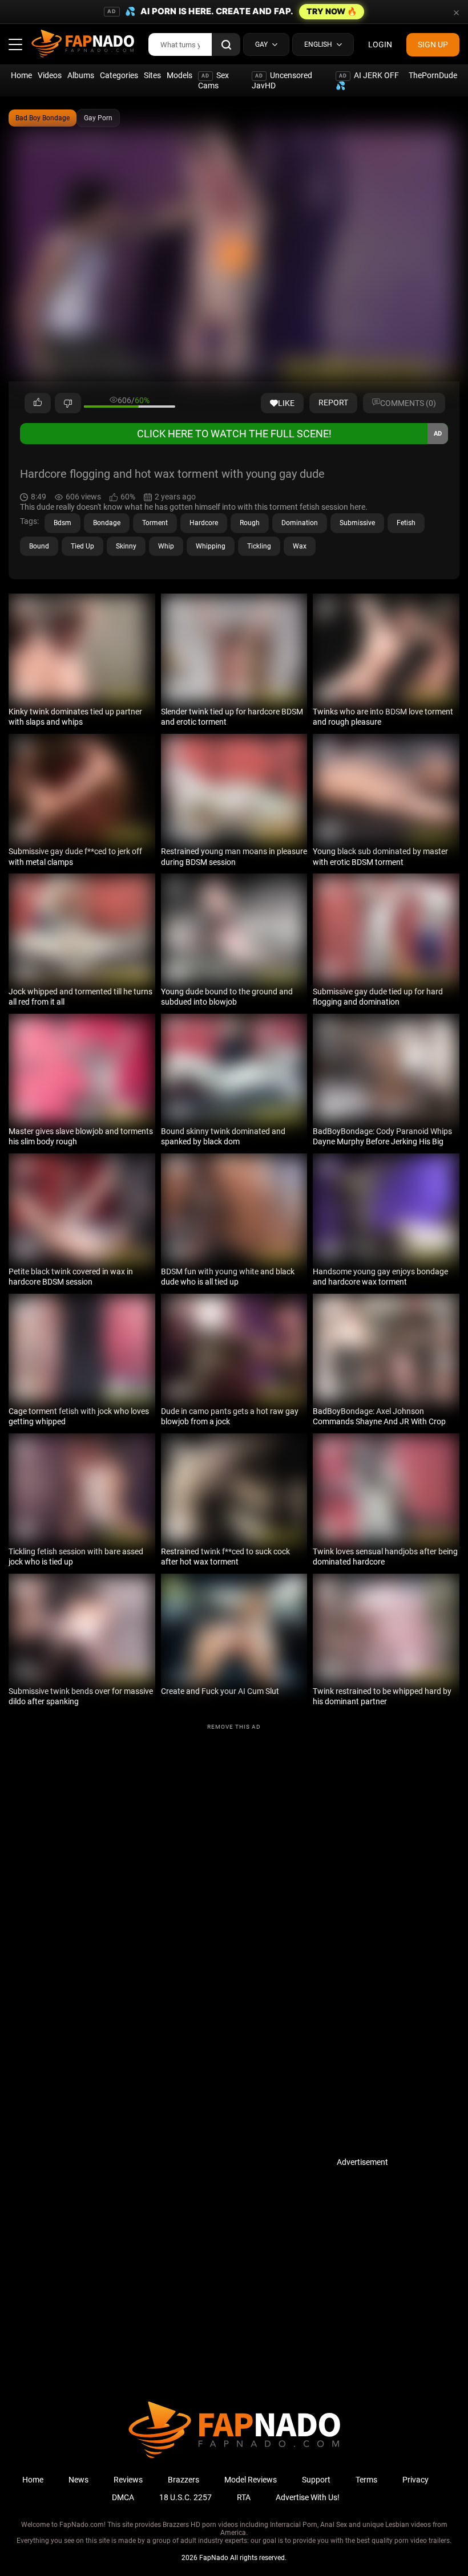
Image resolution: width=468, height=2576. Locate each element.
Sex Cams (213, 80)
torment (155, 523)
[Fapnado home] (234, 2457)
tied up (82, 546)
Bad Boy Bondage (43, 118)
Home (21, 75)
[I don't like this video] (68, 403)
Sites (152, 75)
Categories (119, 75)
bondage (107, 523)
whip (166, 546)
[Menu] (15, 44)
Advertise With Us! (308, 2497)
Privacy (415, 2480)
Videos (50, 75)
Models (179, 75)
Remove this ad (234, 1727)
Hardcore (204, 523)
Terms (366, 2480)
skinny (126, 546)
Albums (81, 75)
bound (39, 546)
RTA (244, 2497)
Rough (250, 523)
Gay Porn (98, 118)
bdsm (62, 523)
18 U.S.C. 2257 (185, 2497)
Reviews (128, 2480)
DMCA (123, 2497)
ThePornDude (433, 75)
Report (333, 403)
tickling (259, 546)
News (78, 2480)
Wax (300, 546)
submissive (357, 523)
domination (300, 523)
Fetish (406, 523)
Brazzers (183, 2480)
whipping (211, 546)
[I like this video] (38, 403)
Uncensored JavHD (282, 80)
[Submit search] (226, 44)
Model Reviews (251, 2480)
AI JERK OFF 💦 (367, 80)
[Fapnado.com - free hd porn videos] (83, 44)
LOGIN (380, 44)
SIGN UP (433, 44)
